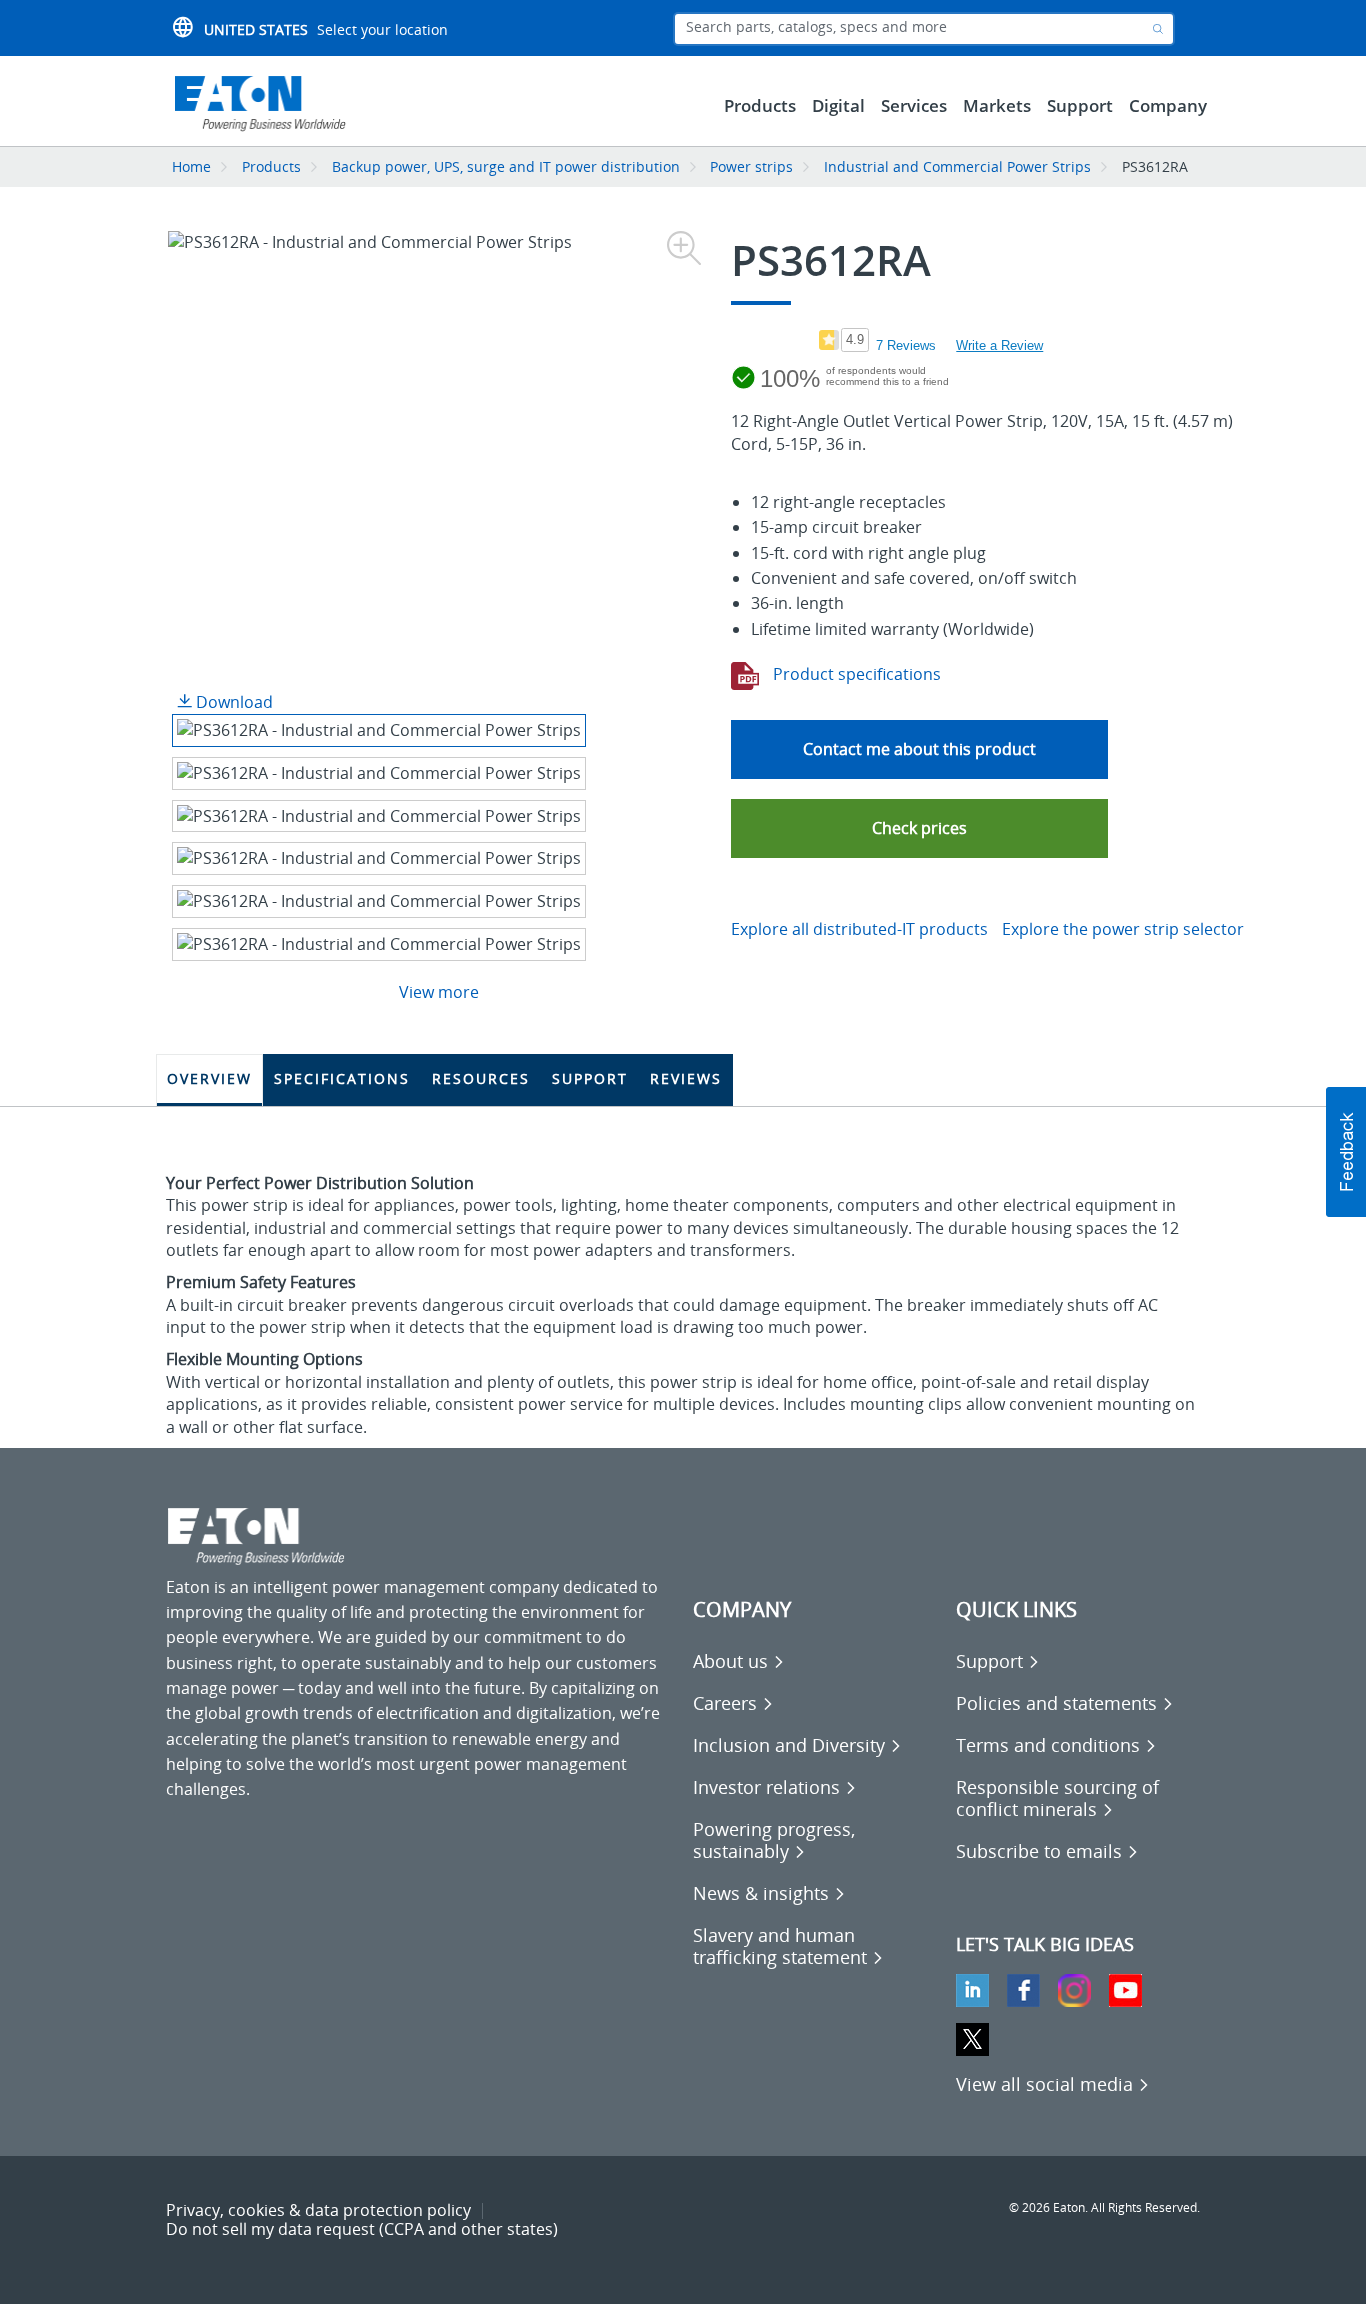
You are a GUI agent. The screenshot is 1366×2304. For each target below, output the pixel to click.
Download (232, 702)
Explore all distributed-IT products (859, 929)
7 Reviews (906, 345)
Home (191, 166)
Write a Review (999, 345)
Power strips (751, 166)
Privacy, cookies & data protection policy (318, 2210)
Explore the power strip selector (1123, 929)
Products (271, 166)
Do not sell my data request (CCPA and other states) (362, 2229)
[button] (919, 828)
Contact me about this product (919, 749)
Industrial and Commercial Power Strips (957, 166)
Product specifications (855, 674)
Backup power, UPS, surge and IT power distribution (506, 166)
